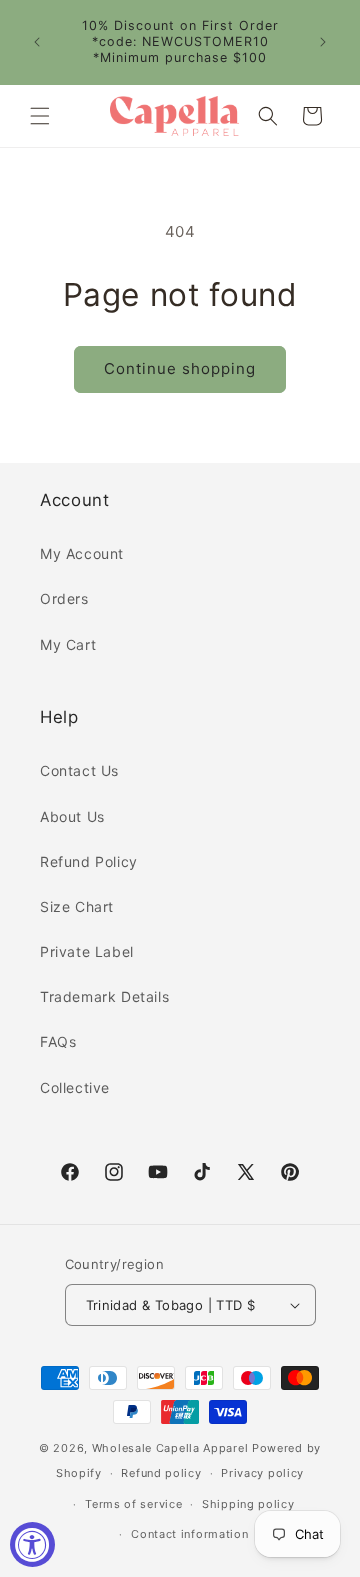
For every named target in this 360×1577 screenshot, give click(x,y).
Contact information (189, 1534)
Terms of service (133, 1504)
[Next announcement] (323, 42)
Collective (75, 1087)
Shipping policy (248, 1504)
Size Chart (77, 906)
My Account (82, 553)
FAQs (58, 1041)
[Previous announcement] (37, 42)
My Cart (68, 644)
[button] (40, 116)
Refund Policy (89, 861)
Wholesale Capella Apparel (170, 1448)
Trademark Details (104, 996)
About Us (72, 816)
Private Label (87, 951)
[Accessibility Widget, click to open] (32, 1544)
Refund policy (161, 1473)
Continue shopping (180, 368)
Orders (64, 598)
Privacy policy (262, 1473)
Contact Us (79, 770)
